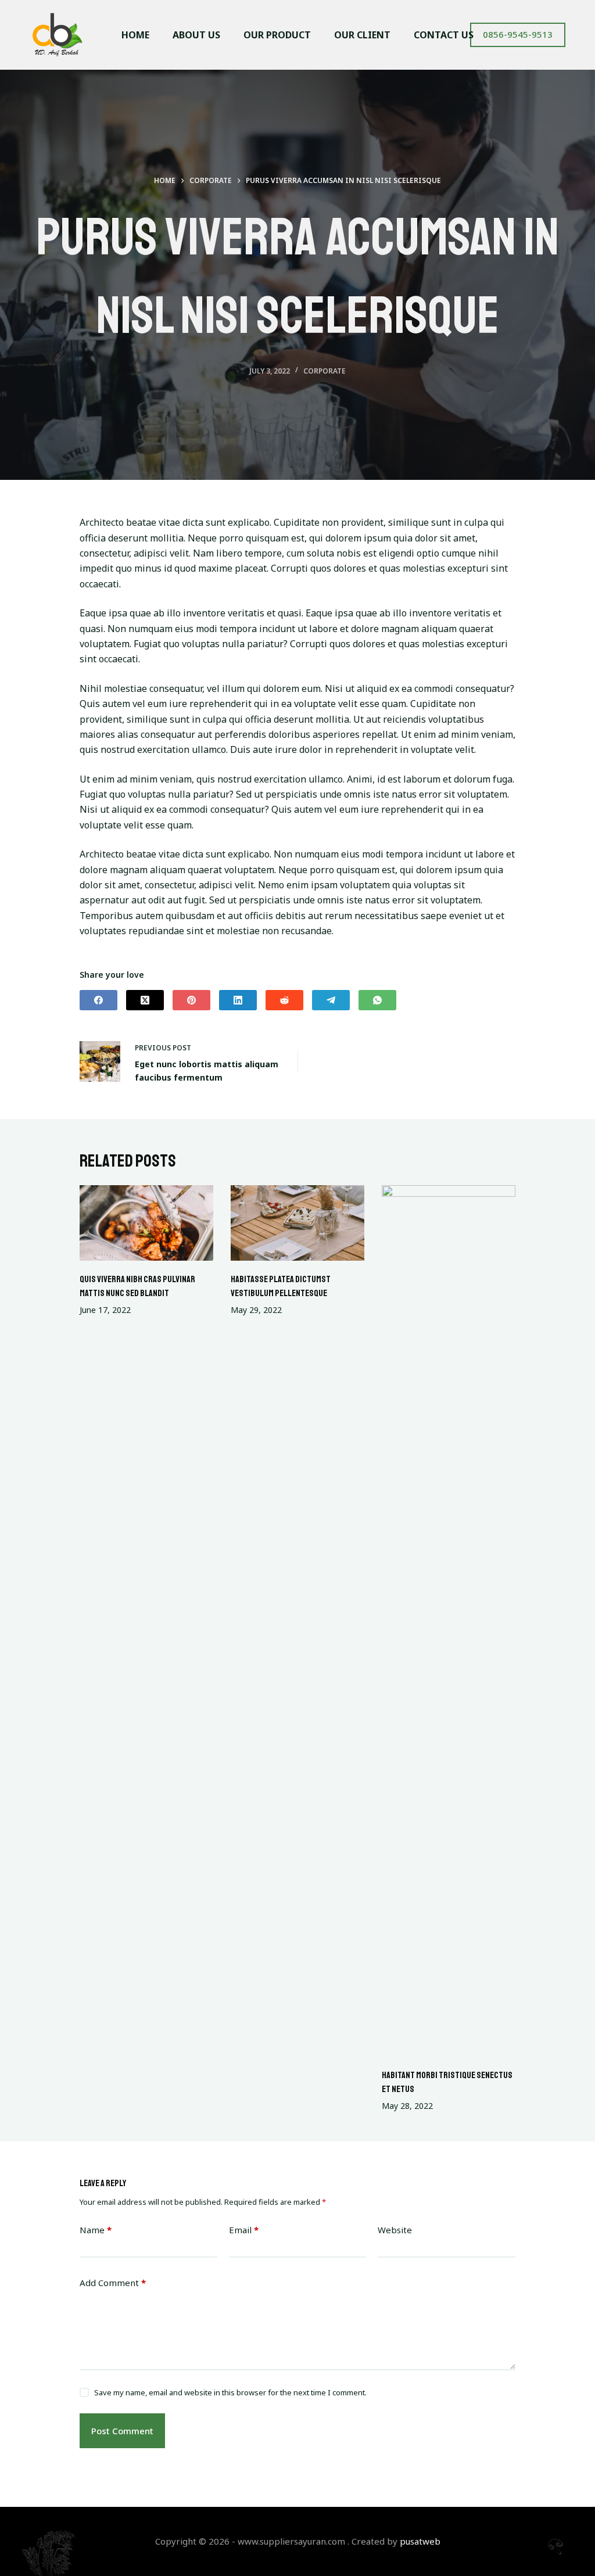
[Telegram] (331, 1000)
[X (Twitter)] (145, 1000)
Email (244, 2230)
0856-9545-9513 (518, 34)
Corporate (325, 371)
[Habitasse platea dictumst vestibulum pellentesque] (297, 1223)
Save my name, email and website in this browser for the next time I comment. (230, 2392)
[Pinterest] (191, 1000)
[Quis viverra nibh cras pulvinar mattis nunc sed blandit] (146, 1223)
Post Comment (122, 2431)
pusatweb (420, 2541)
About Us (196, 35)
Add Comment (113, 2283)
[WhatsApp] (377, 1000)
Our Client (362, 35)
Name (96, 2230)
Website (395, 2230)
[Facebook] (98, 1000)
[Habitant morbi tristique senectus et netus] (449, 1621)
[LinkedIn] (238, 1000)
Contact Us (444, 35)
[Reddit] (284, 1000)
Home (135, 35)
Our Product (277, 35)
